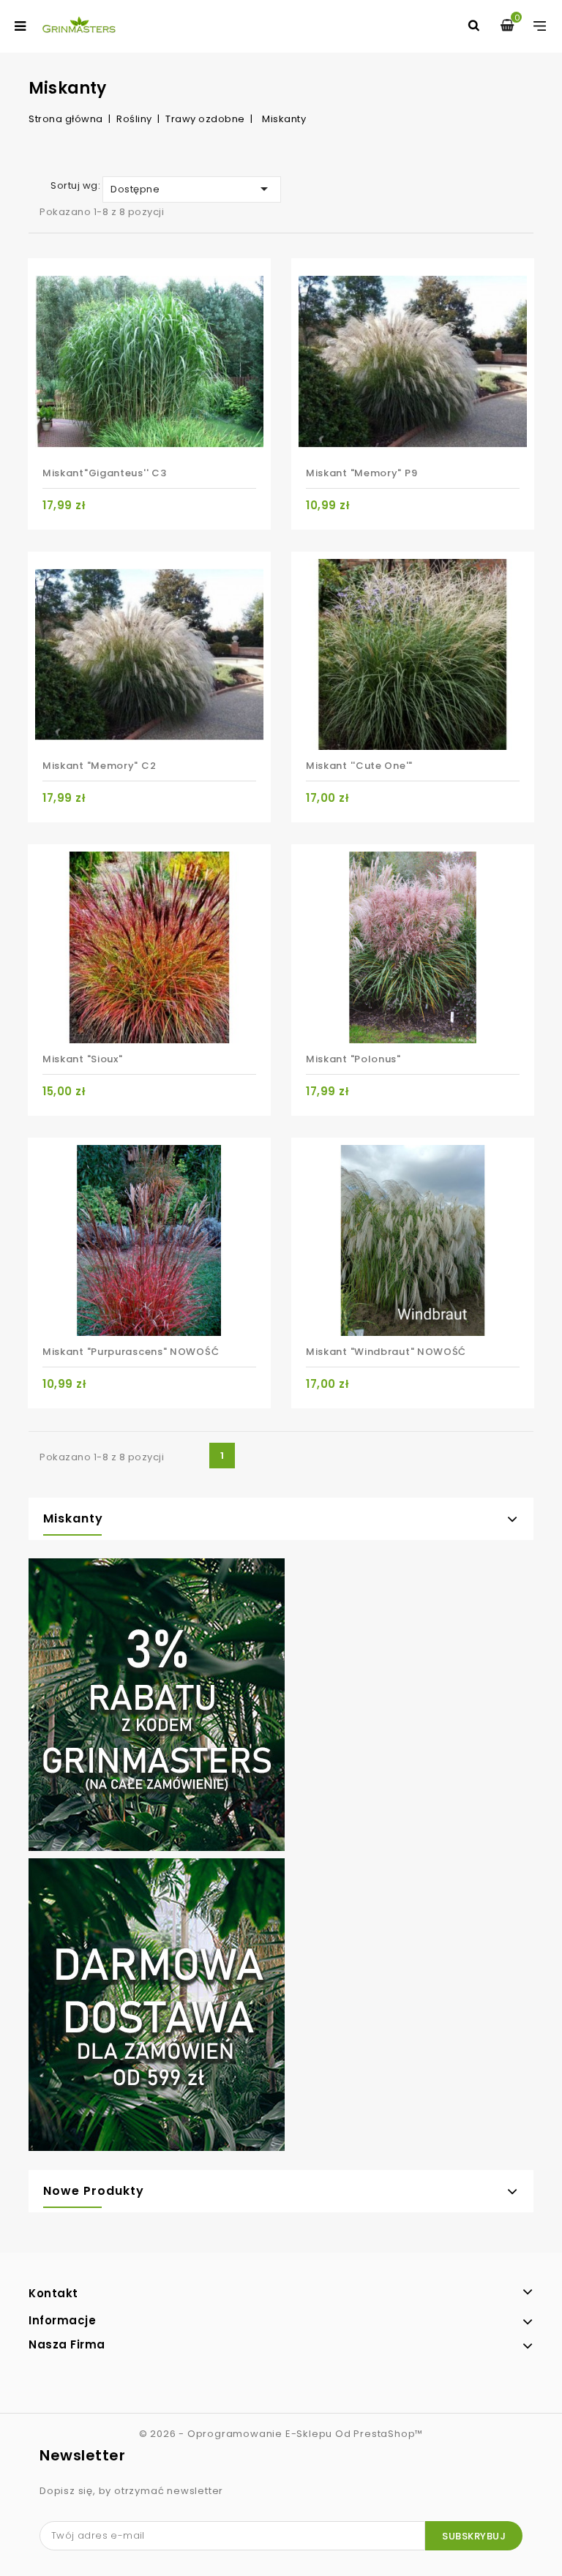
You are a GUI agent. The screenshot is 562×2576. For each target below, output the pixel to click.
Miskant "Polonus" (353, 1059)
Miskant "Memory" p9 (361, 473)
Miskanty (73, 1518)
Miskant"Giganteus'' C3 (104, 473)
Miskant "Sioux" (83, 1059)
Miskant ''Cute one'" (359, 766)
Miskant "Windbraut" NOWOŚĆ (386, 1352)
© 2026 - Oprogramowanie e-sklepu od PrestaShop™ (281, 2434)
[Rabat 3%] (157, 1708)
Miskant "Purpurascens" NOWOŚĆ (131, 1352)
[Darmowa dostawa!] (157, 2008)
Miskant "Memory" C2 (99, 766)
